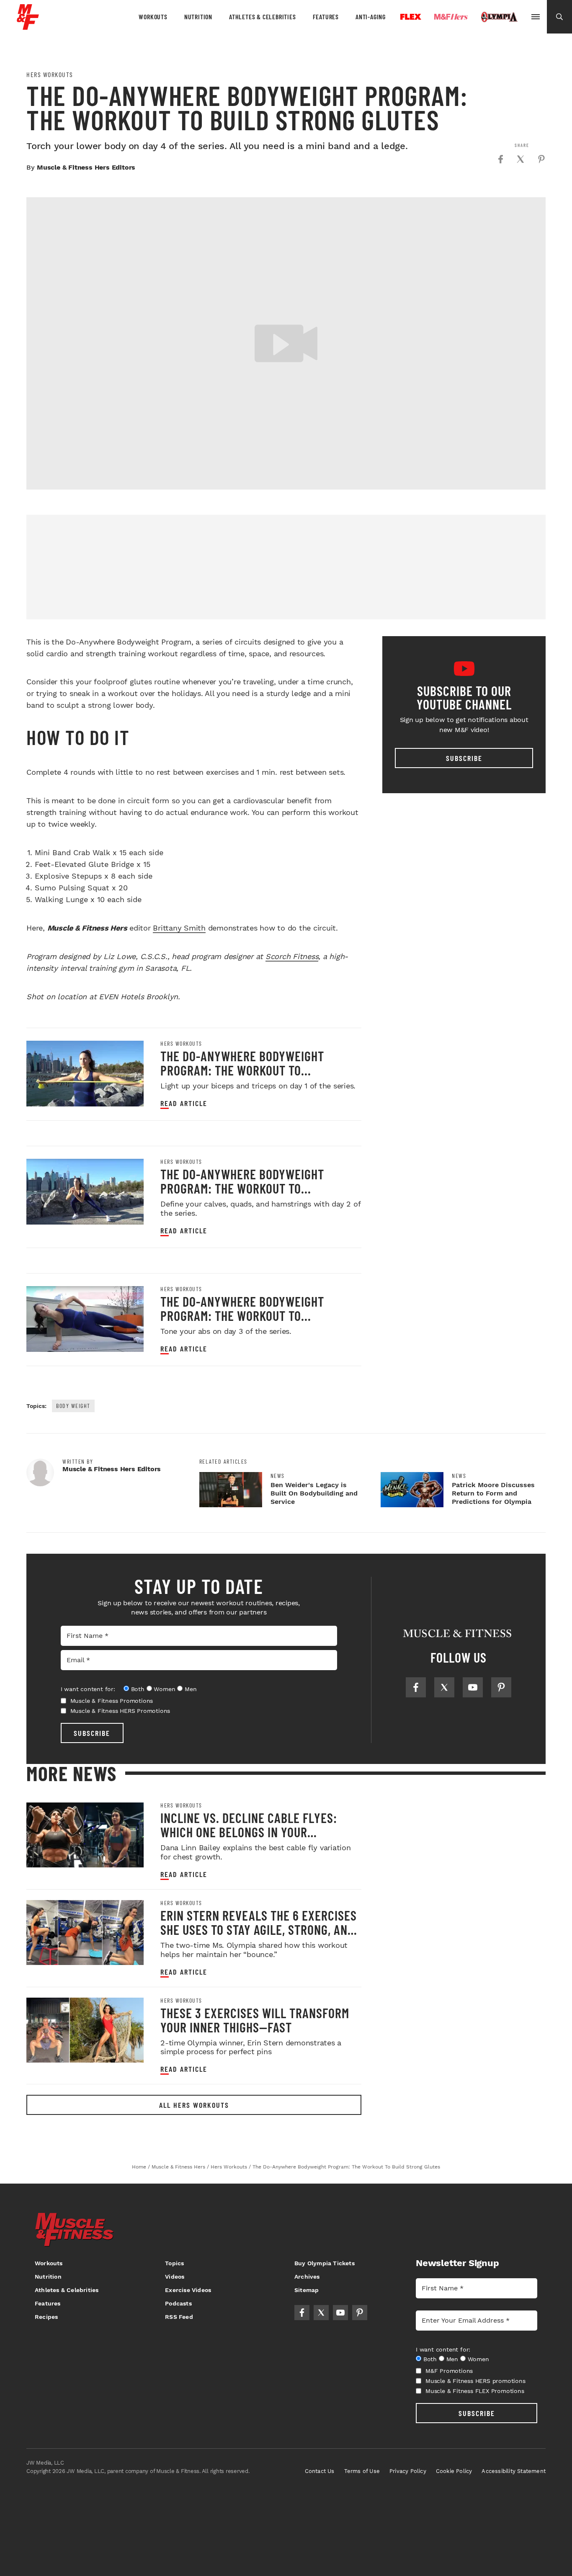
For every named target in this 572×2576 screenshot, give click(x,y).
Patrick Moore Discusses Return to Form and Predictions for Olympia (493, 1493)
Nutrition (198, 17)
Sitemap (307, 2290)
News (278, 1476)
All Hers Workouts (194, 2105)
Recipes (46, 2317)
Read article (184, 1103)
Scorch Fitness (292, 956)
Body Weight (73, 1406)
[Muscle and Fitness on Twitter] (444, 1687)
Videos (175, 2277)
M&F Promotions (449, 2371)
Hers (451, 17)
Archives (307, 2277)
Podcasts (178, 2303)
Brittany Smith (179, 928)
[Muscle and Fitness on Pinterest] (501, 1687)
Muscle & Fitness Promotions (112, 1701)
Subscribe (464, 758)
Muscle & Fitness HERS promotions (475, 2381)
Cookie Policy (454, 2471)
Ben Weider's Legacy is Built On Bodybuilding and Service (314, 1493)
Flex (411, 17)
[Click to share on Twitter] (520, 159)
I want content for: (88, 1689)
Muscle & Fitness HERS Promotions (120, 1711)
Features (326, 17)
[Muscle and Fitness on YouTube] (473, 1687)
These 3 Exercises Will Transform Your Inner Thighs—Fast (255, 2020)
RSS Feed (179, 2317)
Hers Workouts (50, 75)
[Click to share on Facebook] (500, 159)
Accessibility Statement (514, 2471)
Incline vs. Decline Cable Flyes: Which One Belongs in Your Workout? (249, 1832)
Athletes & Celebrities (263, 17)
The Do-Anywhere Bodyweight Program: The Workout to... (242, 1063)
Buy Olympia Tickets (325, 2263)
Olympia (499, 17)
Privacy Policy (408, 2471)
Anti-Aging (371, 17)
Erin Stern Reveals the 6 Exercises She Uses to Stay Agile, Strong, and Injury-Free (259, 1929)
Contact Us (320, 2471)
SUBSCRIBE (92, 1733)
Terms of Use (362, 2471)
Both (138, 1689)
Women (164, 1689)
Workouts (153, 17)
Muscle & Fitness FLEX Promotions (475, 2391)
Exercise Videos (188, 2290)
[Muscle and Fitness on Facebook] (416, 1687)
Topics (174, 2263)
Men (191, 1689)
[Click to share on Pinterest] (541, 159)
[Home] (28, 27)
